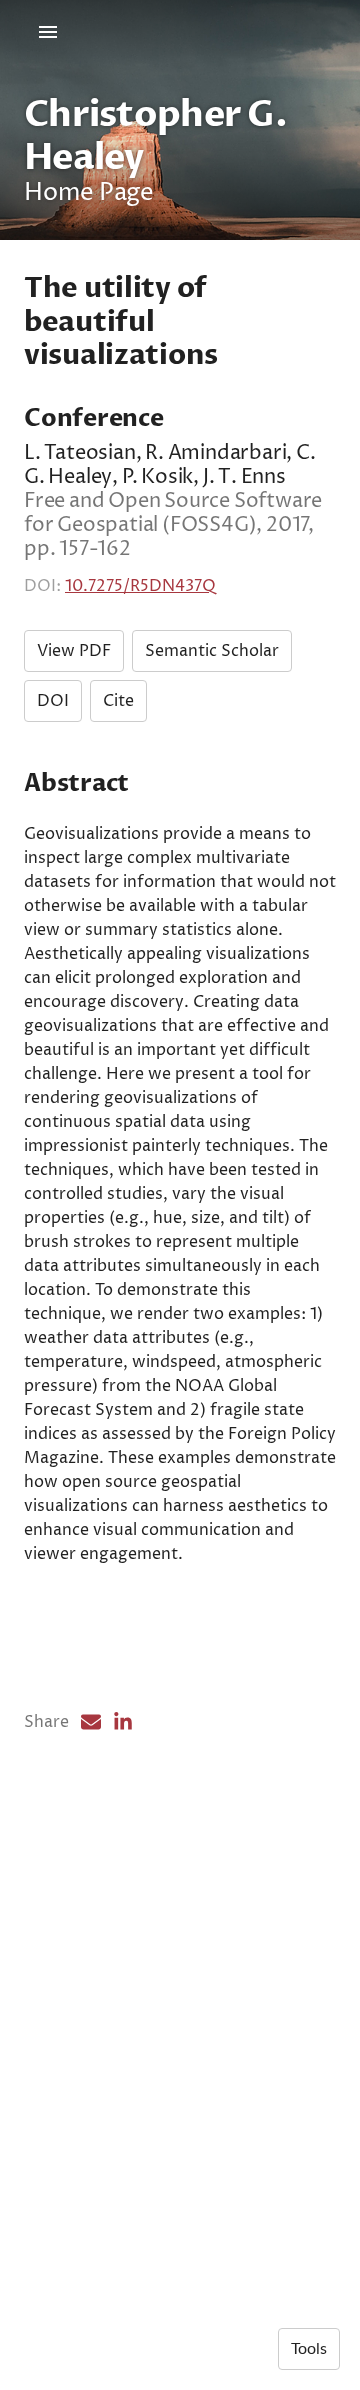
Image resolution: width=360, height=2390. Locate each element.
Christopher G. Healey (155, 136)
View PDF (74, 651)
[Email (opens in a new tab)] (91, 1722)
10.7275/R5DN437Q (140, 586)
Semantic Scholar (212, 651)
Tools (309, 2349)
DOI (53, 701)
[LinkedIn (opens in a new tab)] (123, 1722)
